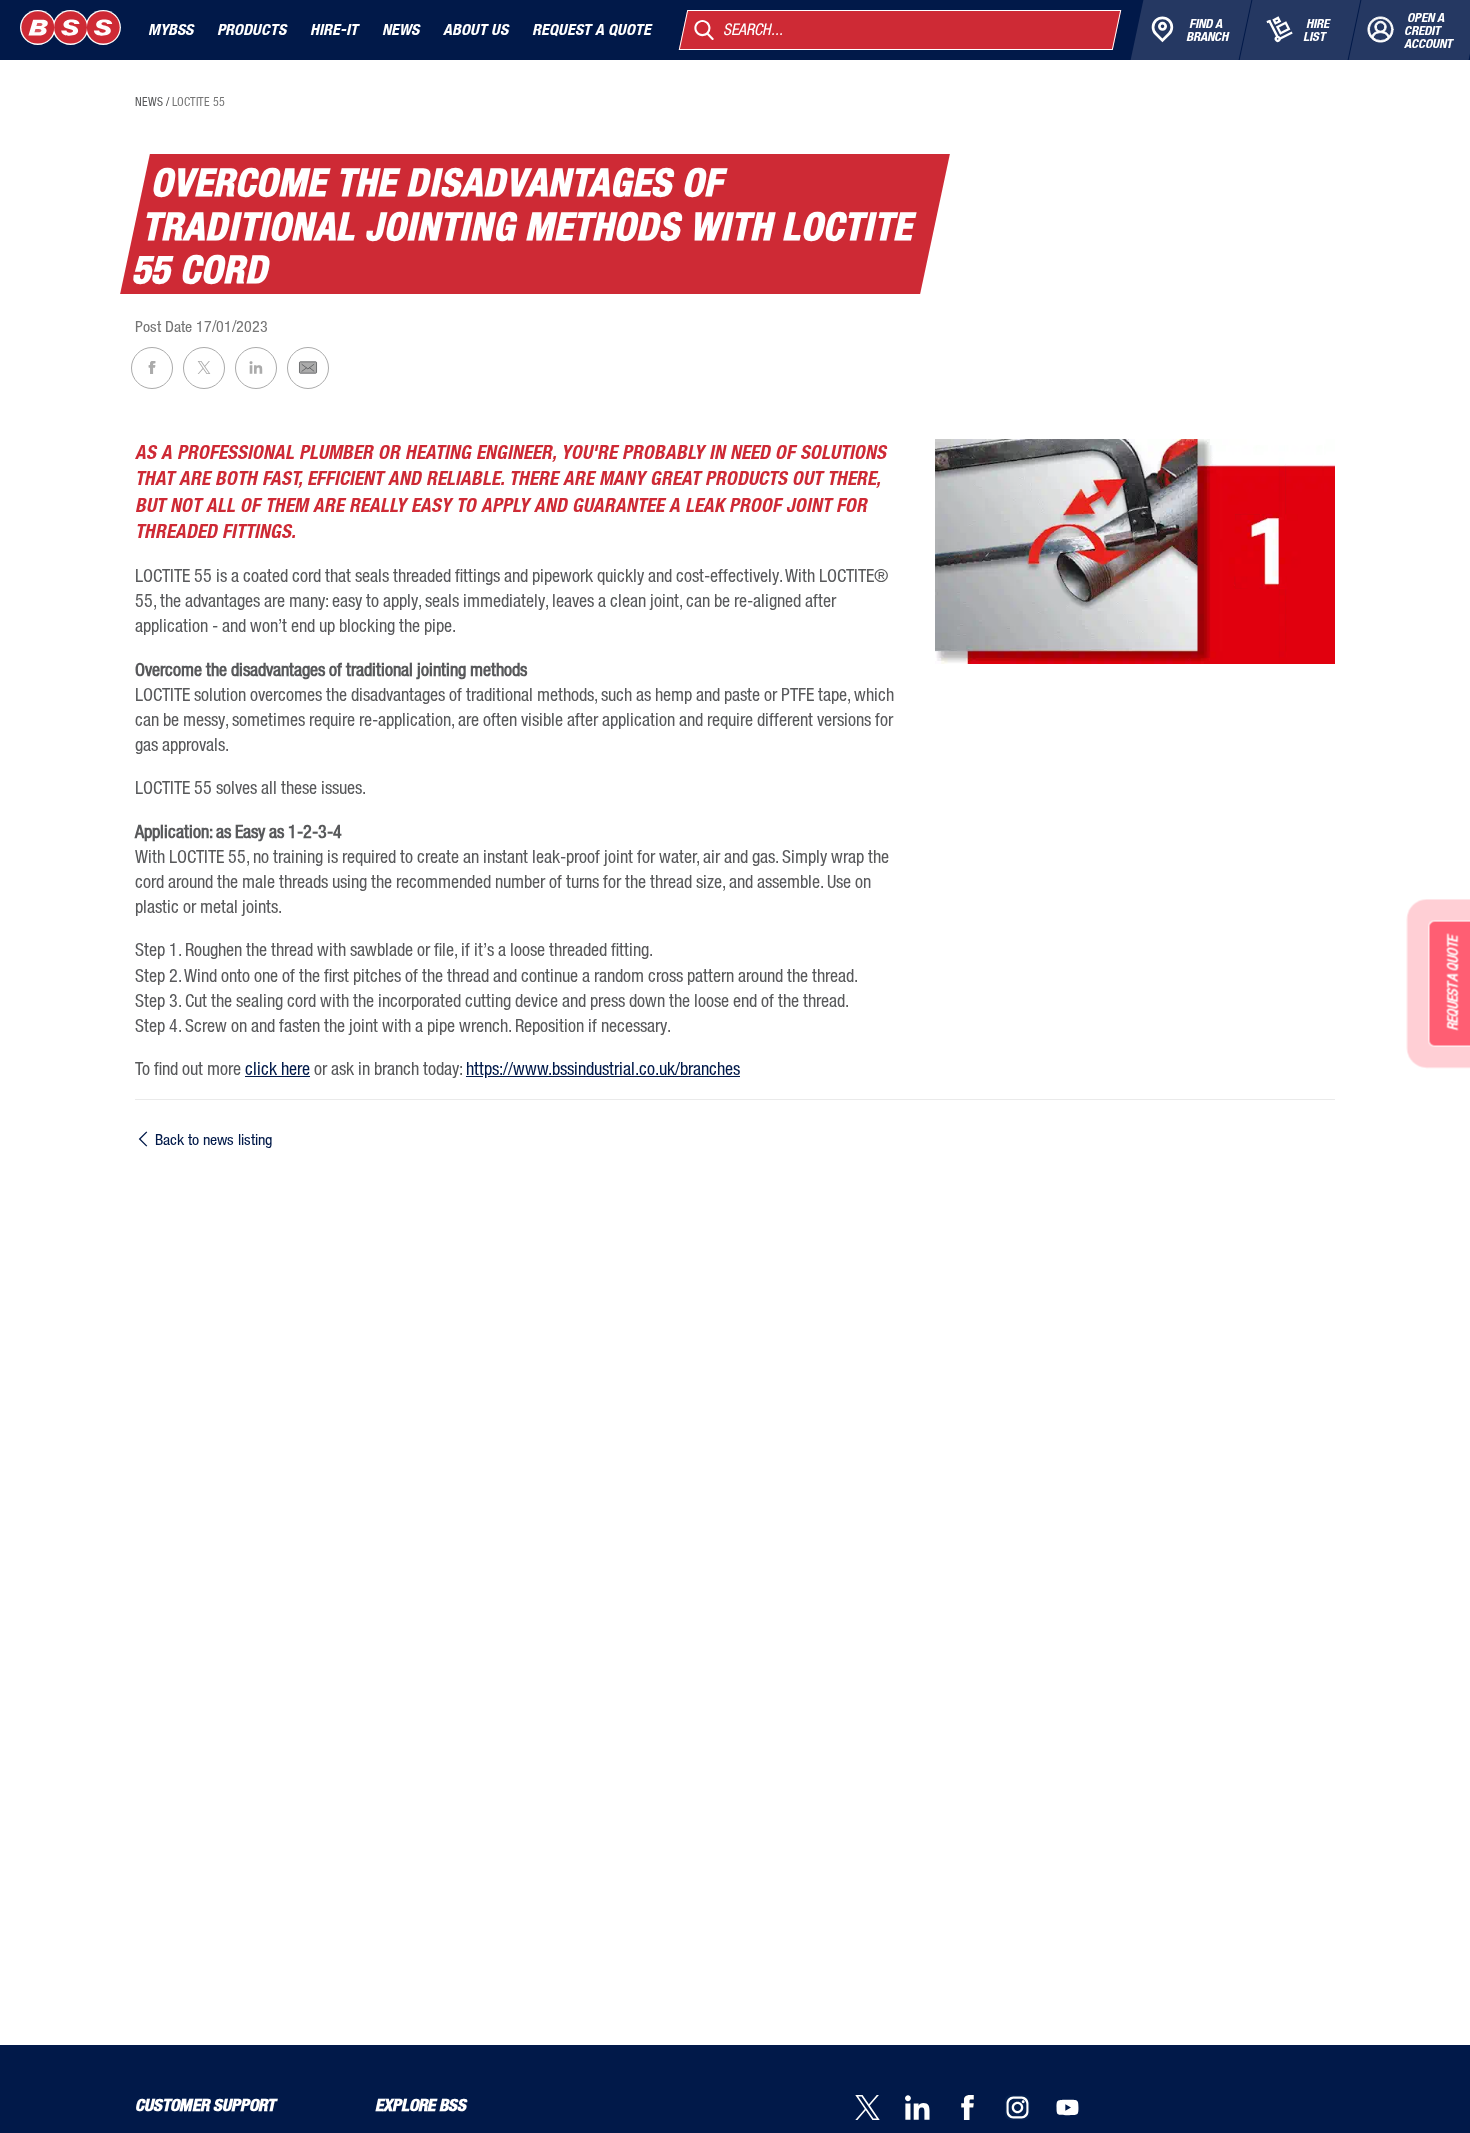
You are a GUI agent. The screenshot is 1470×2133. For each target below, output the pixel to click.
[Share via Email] (308, 368)
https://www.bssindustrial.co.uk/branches (603, 1068)
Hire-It (334, 29)
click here (277, 1068)
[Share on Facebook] (152, 368)
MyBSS (170, 29)
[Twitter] (880, 2109)
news (149, 102)
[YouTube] (1080, 2109)
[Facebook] (980, 2109)
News (400, 29)
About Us (475, 29)
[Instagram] (1030, 2109)
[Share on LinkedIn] (256, 368)
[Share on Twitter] (204, 368)
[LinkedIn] (930, 2109)
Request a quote (591, 29)
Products (251, 29)
